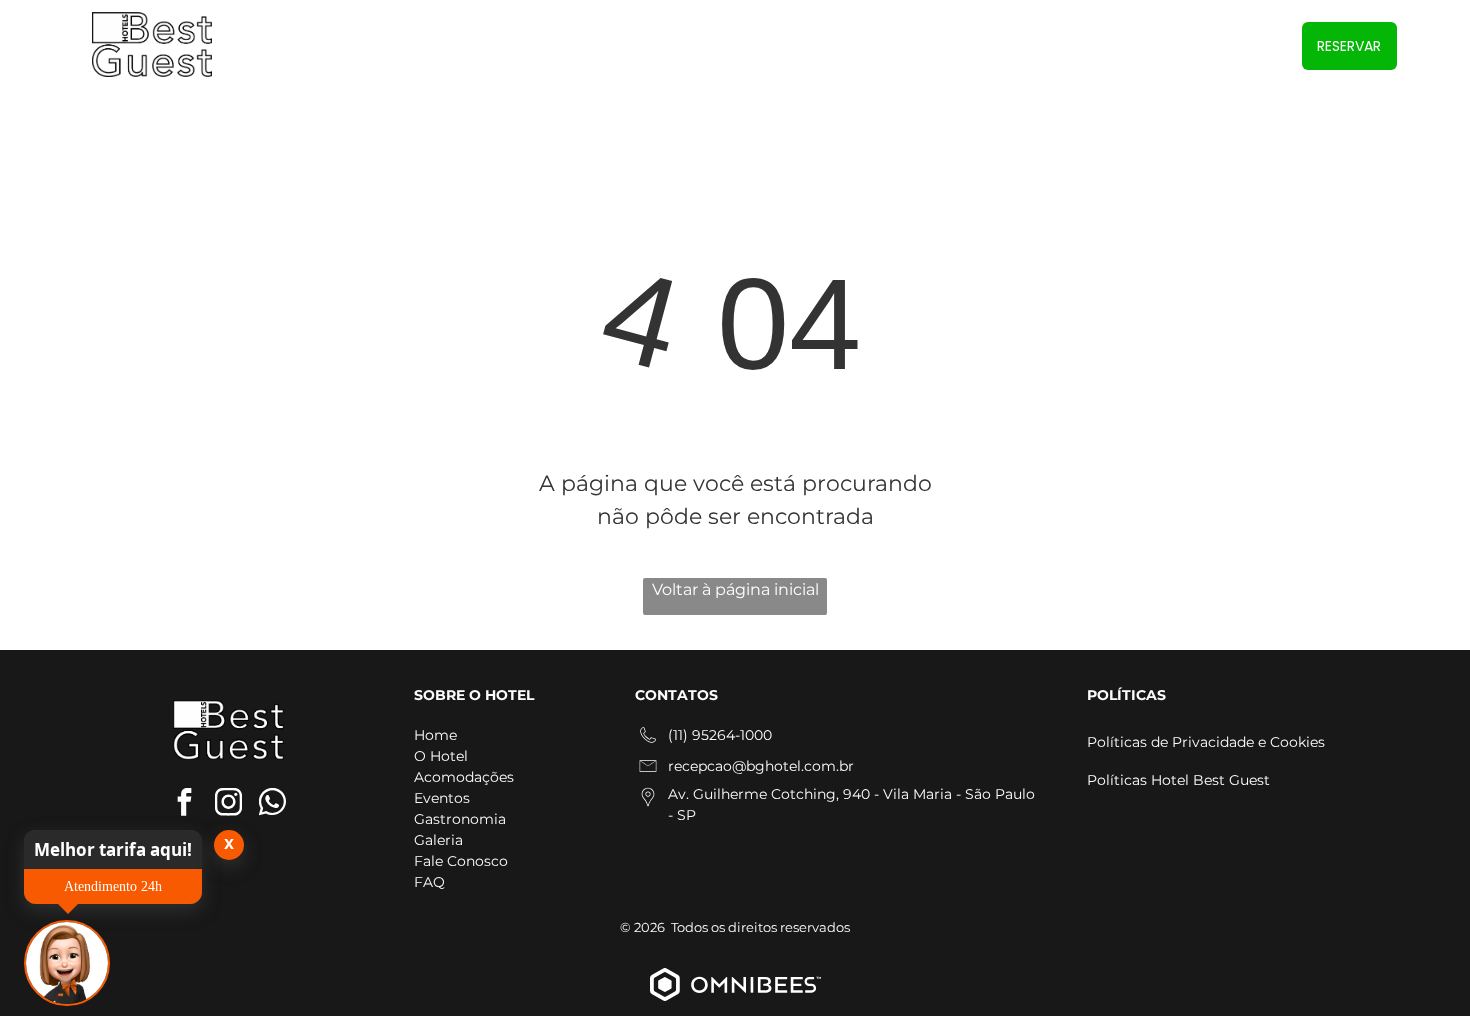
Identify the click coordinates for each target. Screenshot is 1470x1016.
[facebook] (185, 804)
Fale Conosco (461, 861)
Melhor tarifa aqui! (113, 849)
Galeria (438, 840)
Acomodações (464, 777)
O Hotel (441, 756)
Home (435, 735)
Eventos (442, 798)
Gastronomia (460, 819)
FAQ (429, 882)
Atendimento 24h (113, 886)
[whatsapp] (273, 804)
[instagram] (229, 804)
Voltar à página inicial (735, 589)
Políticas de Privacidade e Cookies (1206, 742)
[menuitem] (624, 47)
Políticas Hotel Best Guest (1178, 780)
